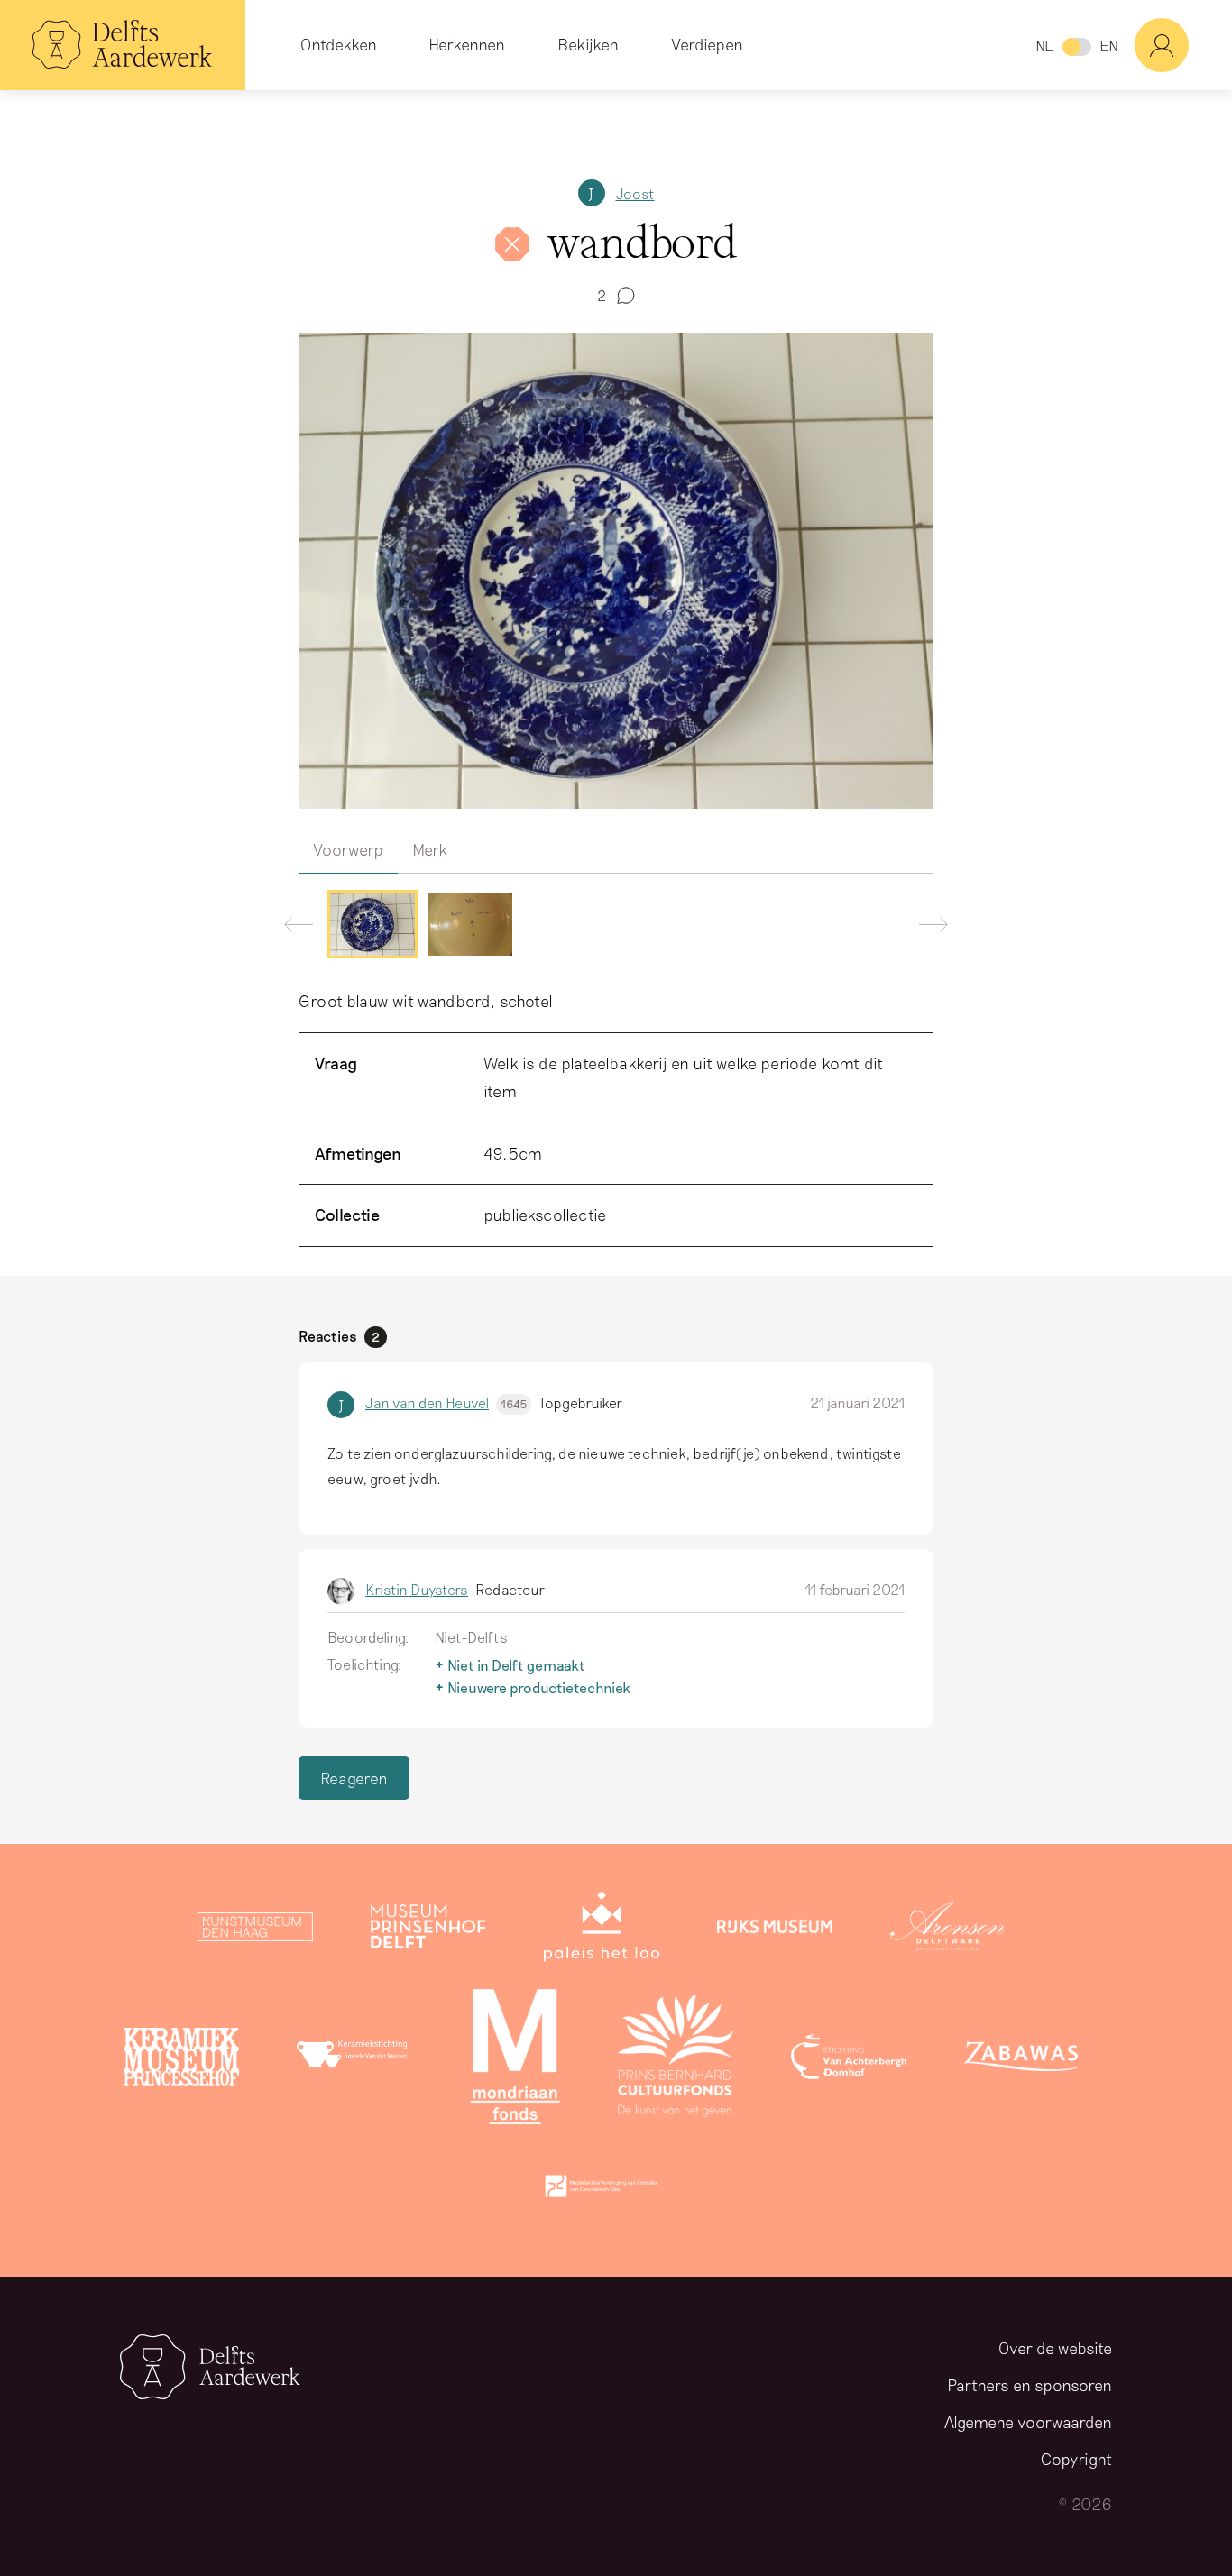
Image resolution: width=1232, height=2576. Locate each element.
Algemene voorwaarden (1028, 2422)
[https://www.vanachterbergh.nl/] (849, 2060)
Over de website (1055, 2348)
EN (1109, 46)
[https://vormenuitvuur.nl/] (602, 2190)
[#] (1183, 45)
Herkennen (467, 44)
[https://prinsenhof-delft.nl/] (428, 1930)
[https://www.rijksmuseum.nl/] (775, 1930)
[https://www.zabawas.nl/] (1022, 2060)
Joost (635, 193)
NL (1044, 46)
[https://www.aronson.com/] (948, 1930)
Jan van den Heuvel (446, 1403)
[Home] (123, 45)
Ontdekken (339, 44)
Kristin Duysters (417, 1589)
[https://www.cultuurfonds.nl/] (676, 2060)
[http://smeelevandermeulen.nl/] (354, 2060)
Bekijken (588, 44)
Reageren (354, 1778)
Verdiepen (707, 44)
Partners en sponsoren (1030, 2385)
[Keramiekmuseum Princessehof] (181, 2060)
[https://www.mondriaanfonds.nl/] (515, 2060)
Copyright (1076, 2459)
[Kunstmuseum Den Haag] (255, 1930)
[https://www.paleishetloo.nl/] (602, 1930)
